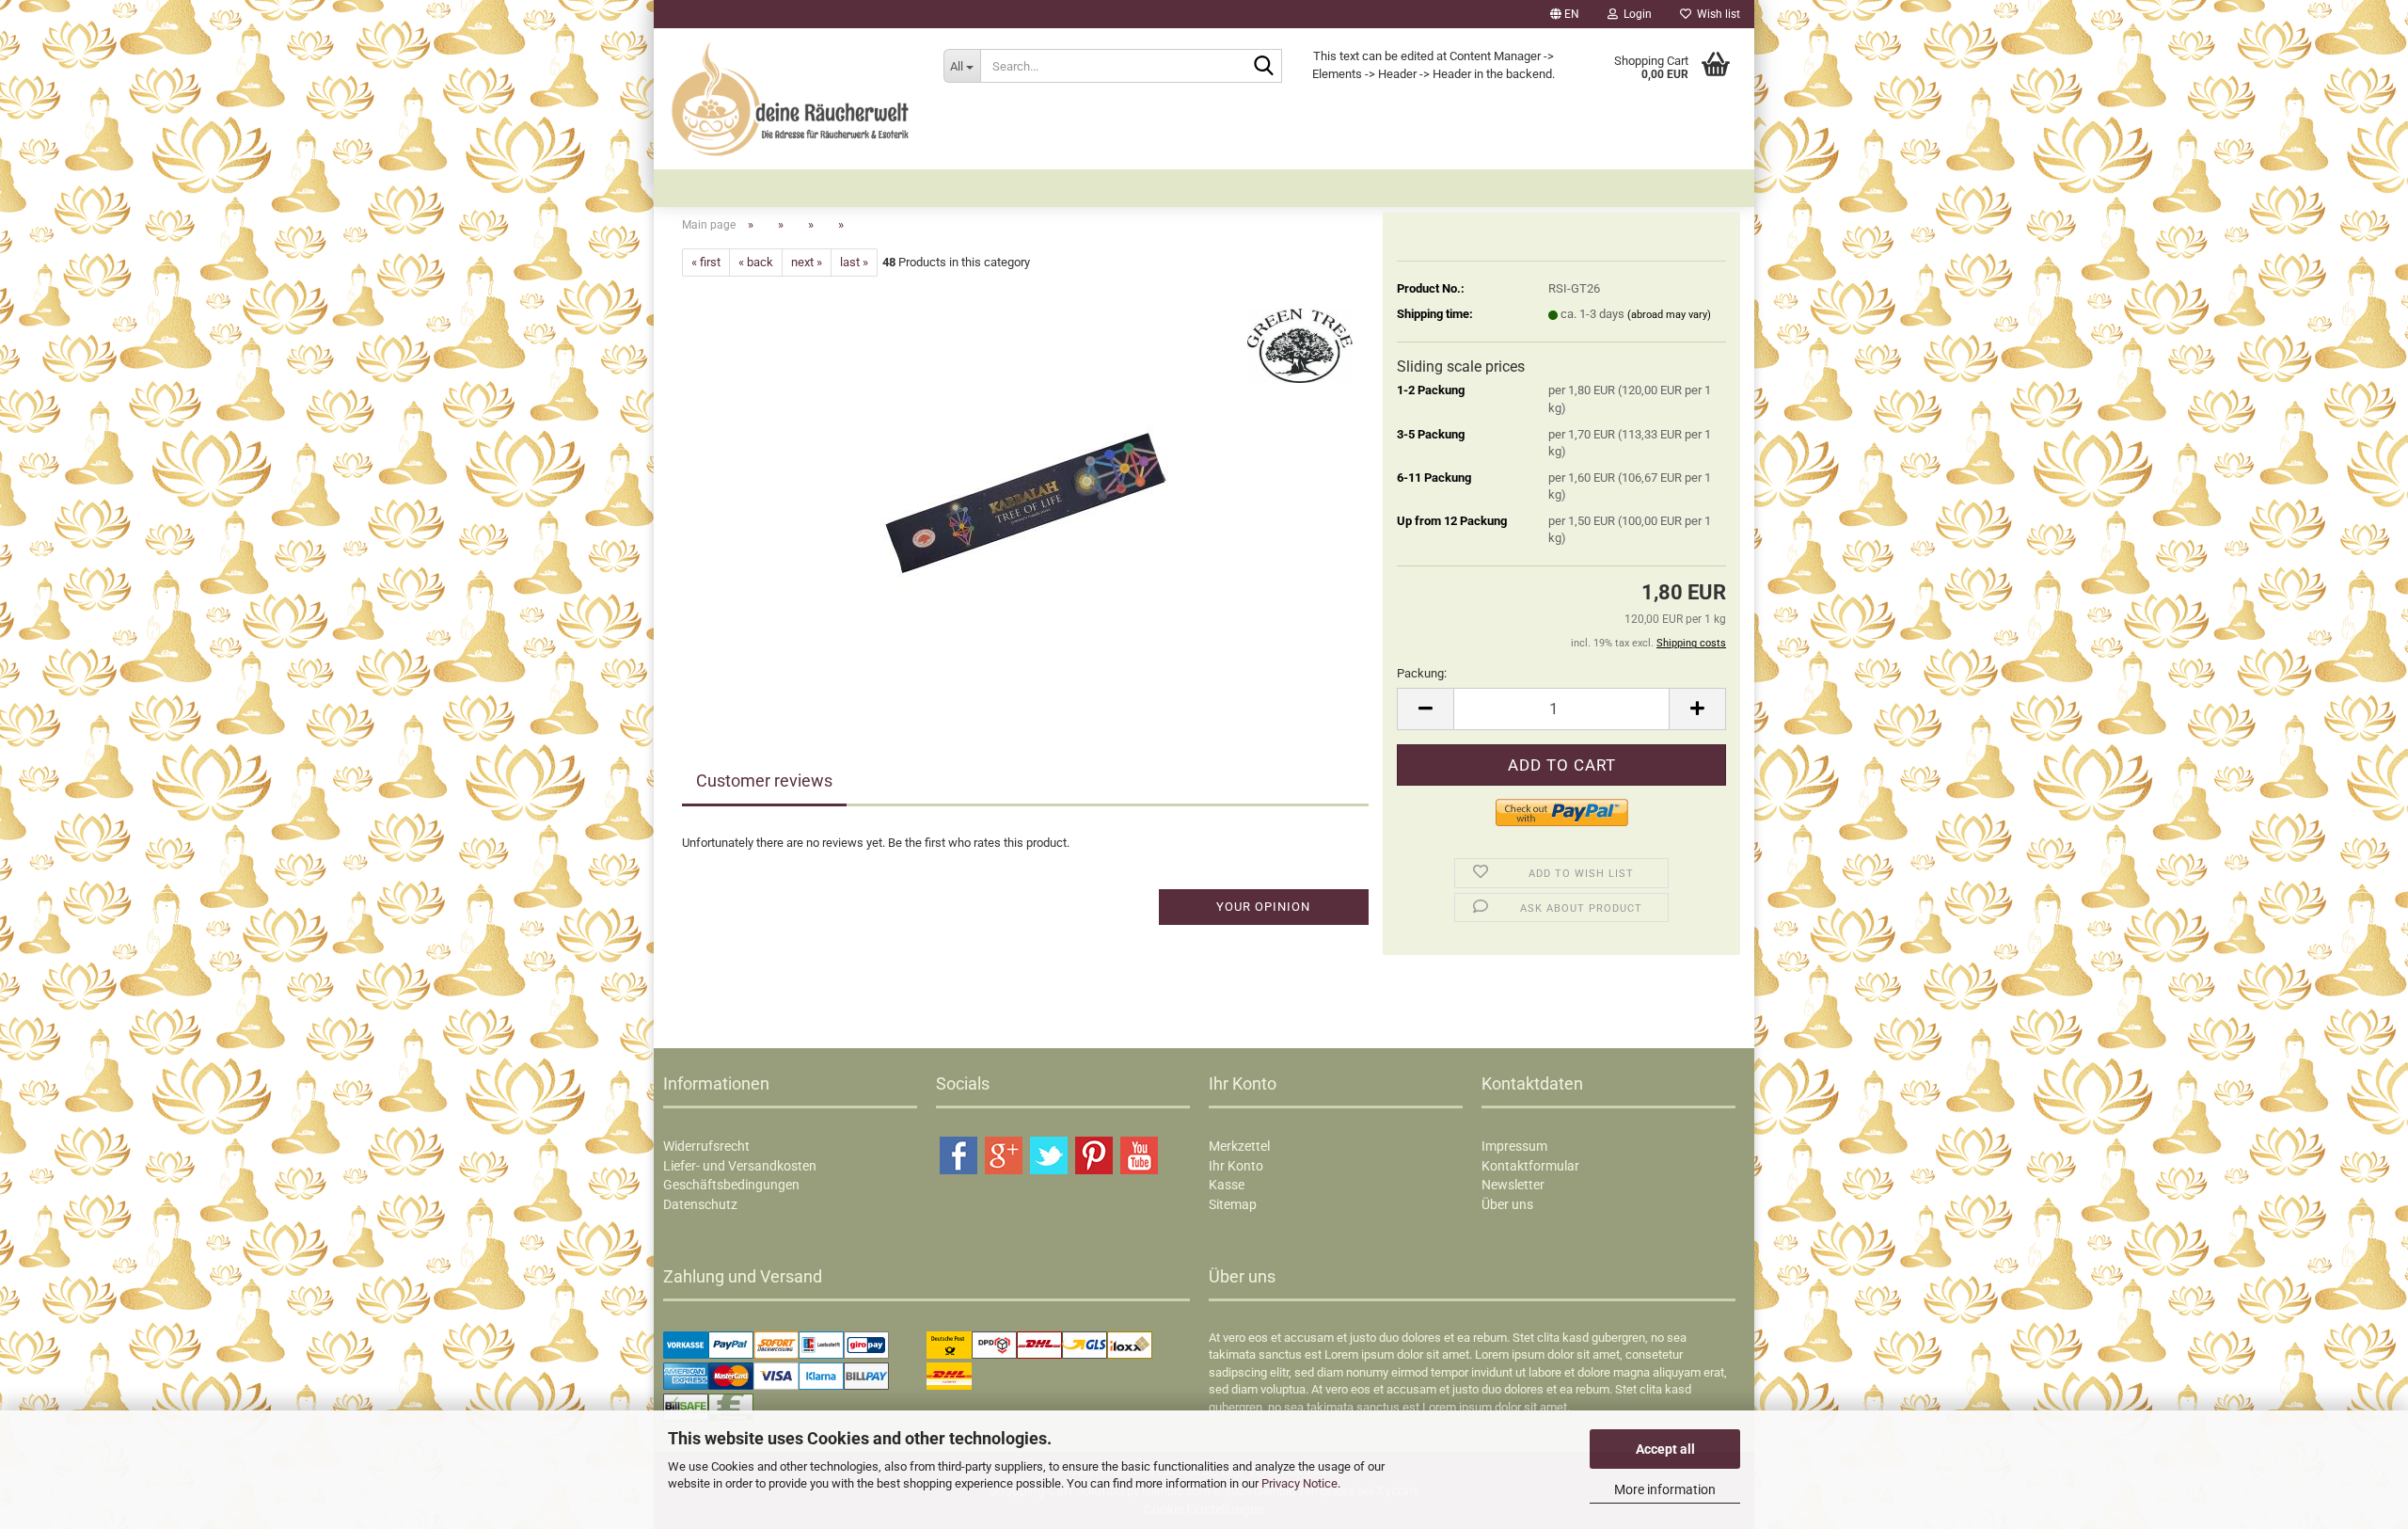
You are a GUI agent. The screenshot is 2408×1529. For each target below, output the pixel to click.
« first (706, 262)
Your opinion (1263, 907)
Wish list (1716, 14)
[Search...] (1264, 67)
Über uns (1507, 1204)
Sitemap (1233, 1204)
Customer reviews (764, 780)
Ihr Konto (1236, 1166)
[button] (1565, 14)
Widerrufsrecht (706, 1146)
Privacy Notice (1299, 1483)
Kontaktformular (1530, 1166)
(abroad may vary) (1669, 315)
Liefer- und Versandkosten (740, 1166)
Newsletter (1513, 1185)
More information (1665, 1489)
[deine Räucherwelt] (792, 99)
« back (756, 262)
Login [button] (1635, 14)
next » (807, 262)
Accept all (1665, 1449)
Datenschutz (700, 1204)
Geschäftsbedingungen (731, 1185)
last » (854, 262)
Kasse (1227, 1185)
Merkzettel (1239, 1146)
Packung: (1422, 673)
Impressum (1514, 1146)
